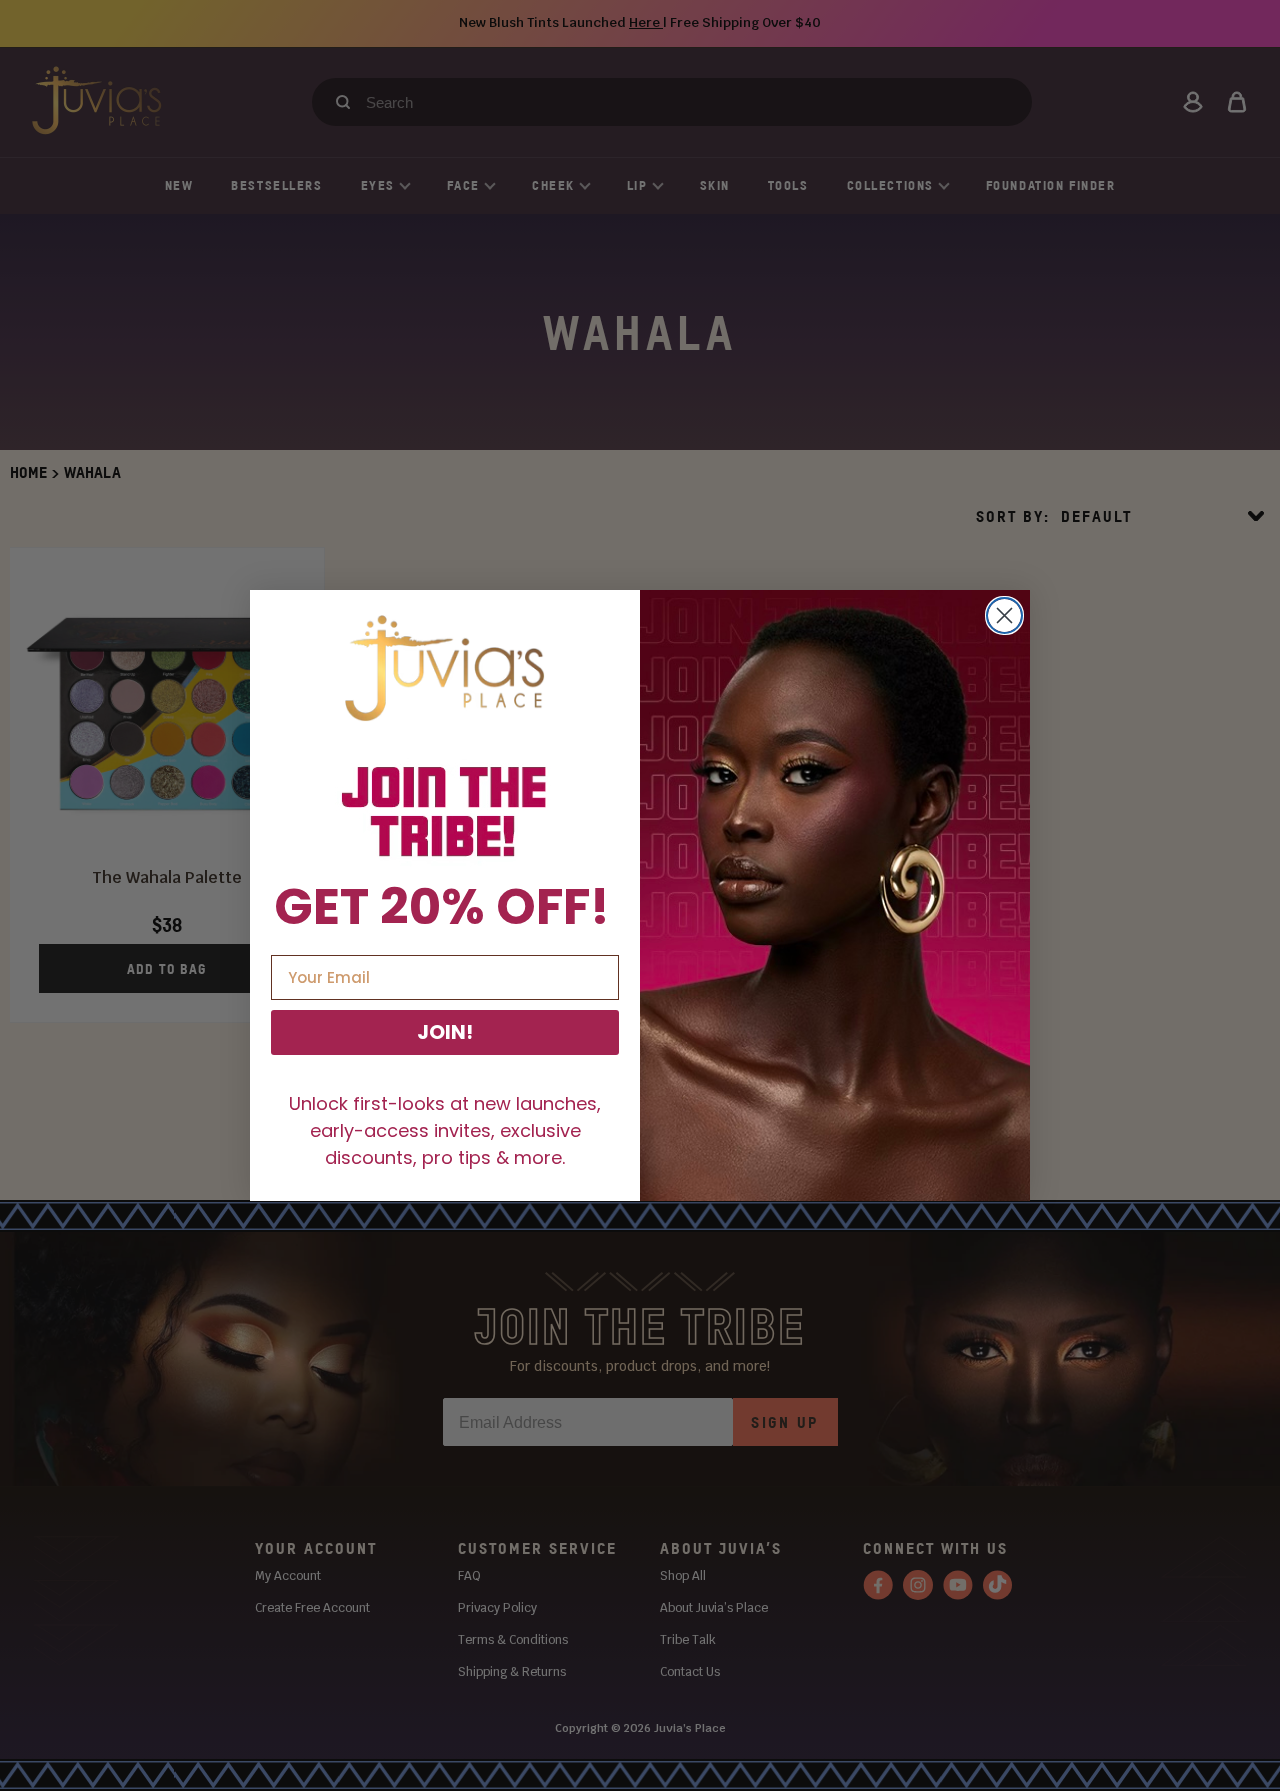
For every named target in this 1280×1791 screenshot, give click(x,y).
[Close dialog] (1004, 615)
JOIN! (445, 1032)
